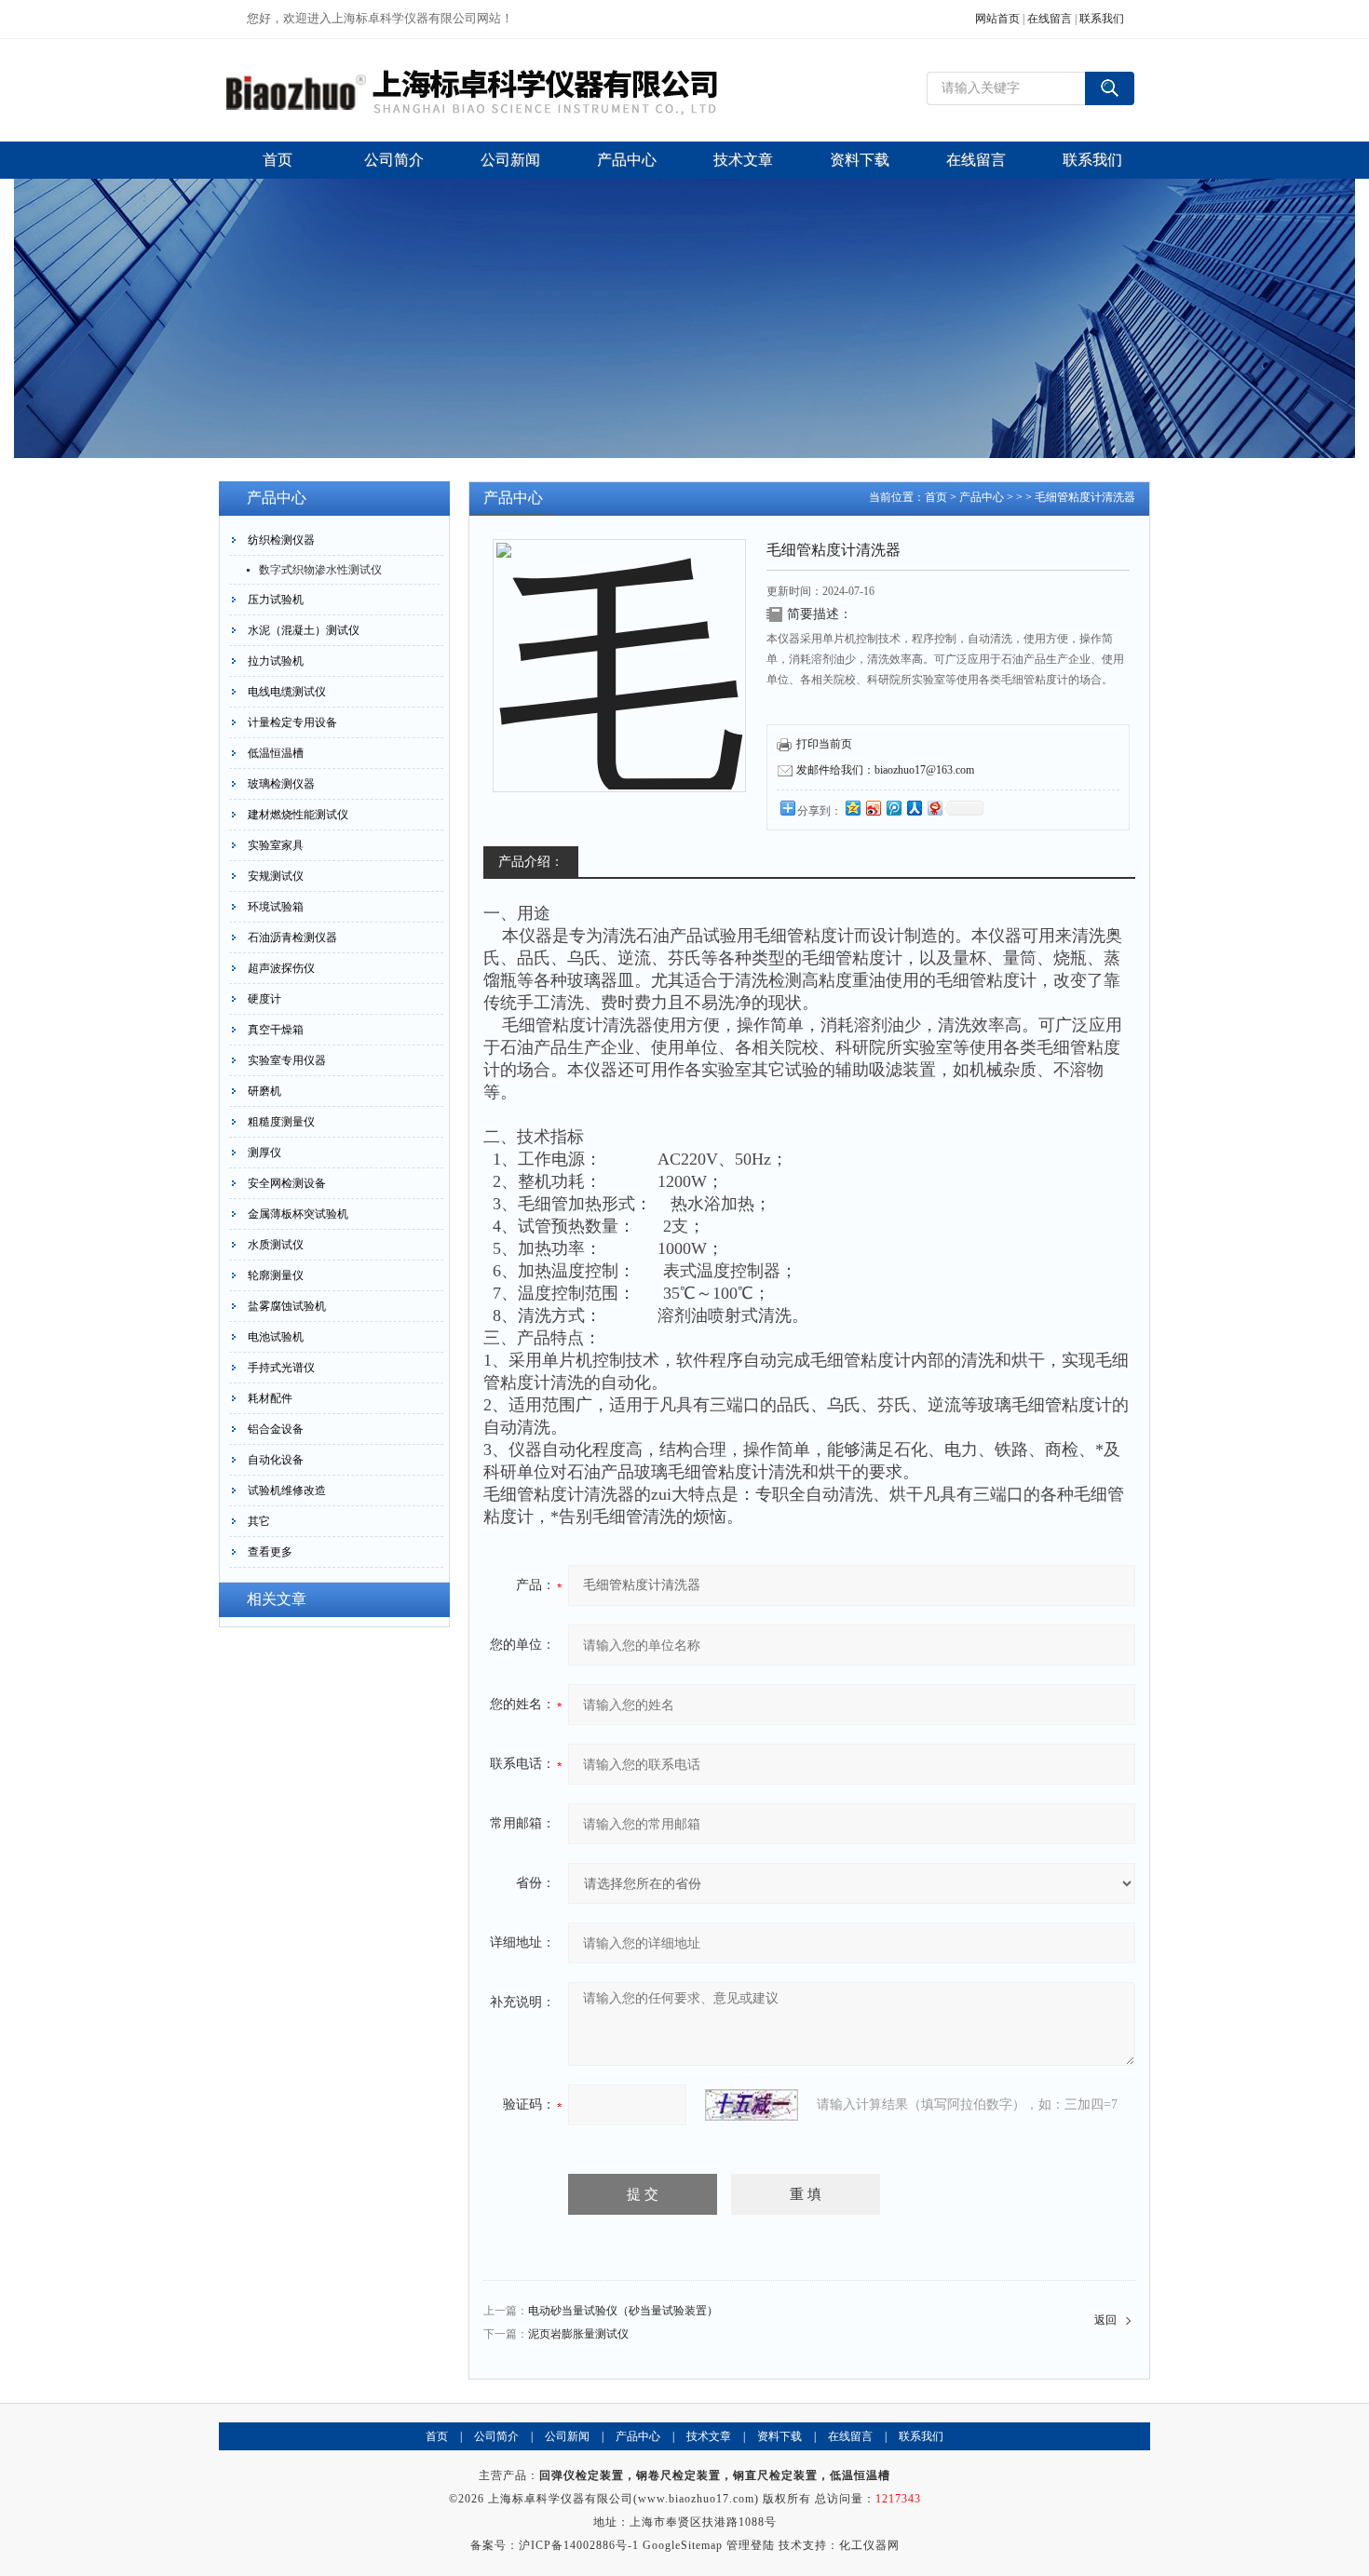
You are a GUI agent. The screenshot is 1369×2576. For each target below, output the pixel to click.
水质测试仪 (276, 1245)
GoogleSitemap (683, 2545)
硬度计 (264, 999)
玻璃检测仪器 (281, 784)
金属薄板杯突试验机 (298, 1214)
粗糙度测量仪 (281, 1122)
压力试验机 (276, 600)
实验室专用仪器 (287, 1060)
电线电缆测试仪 (287, 692)
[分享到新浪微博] (873, 808)
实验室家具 (276, 845)
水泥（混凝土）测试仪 (304, 630)
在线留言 (1050, 19)
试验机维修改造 (287, 1490)
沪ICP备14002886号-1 (579, 2545)
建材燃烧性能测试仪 (298, 815)
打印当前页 (824, 744)
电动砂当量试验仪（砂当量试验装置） (623, 2311)
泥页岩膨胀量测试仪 (578, 2334)
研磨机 (264, 1091)
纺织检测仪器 (281, 540)
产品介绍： (531, 862)
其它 (259, 1521)
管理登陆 (751, 2545)
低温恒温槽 (276, 753)
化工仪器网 (869, 2545)
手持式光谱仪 (281, 1368)
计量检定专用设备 (292, 722)
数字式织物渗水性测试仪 (320, 570)
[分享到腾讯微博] (893, 808)
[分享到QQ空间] (852, 808)
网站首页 (997, 19)
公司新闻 (567, 2436)
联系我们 (1102, 19)
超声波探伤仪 (281, 968)
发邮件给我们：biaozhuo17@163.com (885, 770)
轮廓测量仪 (276, 1275)
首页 (936, 497)
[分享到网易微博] (934, 808)
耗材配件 (270, 1398)
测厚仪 (264, 1153)
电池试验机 (276, 1337)
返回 (1105, 2320)
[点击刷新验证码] (752, 2105)
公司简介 (496, 2436)
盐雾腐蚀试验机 (287, 1306)
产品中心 (982, 497)
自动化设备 (276, 1460)
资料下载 (779, 2436)
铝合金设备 (276, 1429)
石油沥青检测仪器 (292, 937)
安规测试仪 (276, 876)
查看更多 (270, 1552)
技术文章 (709, 2436)
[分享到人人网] (914, 808)
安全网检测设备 (287, 1183)
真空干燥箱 (276, 1030)
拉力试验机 (276, 661)
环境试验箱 (276, 907)
